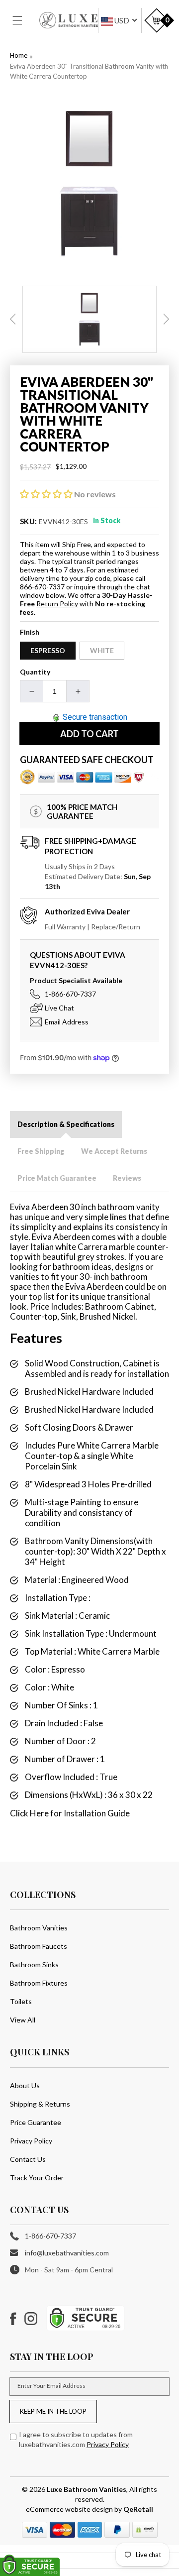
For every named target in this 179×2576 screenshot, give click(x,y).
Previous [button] (13, 319)
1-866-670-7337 (70, 994)
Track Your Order (37, 2178)
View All (23, 2020)
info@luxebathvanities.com (67, 2253)
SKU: (29, 521)
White (102, 650)
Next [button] (166, 319)
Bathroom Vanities (39, 1928)
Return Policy (57, 604)
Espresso (48, 650)
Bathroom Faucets (39, 1946)
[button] (23, 20)
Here (39, 1813)
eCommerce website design (70, 2509)
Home (19, 55)
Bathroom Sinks (34, 1964)
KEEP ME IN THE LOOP (53, 2411)
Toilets (21, 2001)
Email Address (67, 1022)
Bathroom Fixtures (39, 1983)
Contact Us (28, 2159)
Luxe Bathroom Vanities (87, 2489)
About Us (25, 2085)
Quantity (35, 672)
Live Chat (59, 1008)
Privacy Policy (31, 2141)
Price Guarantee (36, 2122)
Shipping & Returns (40, 2104)
